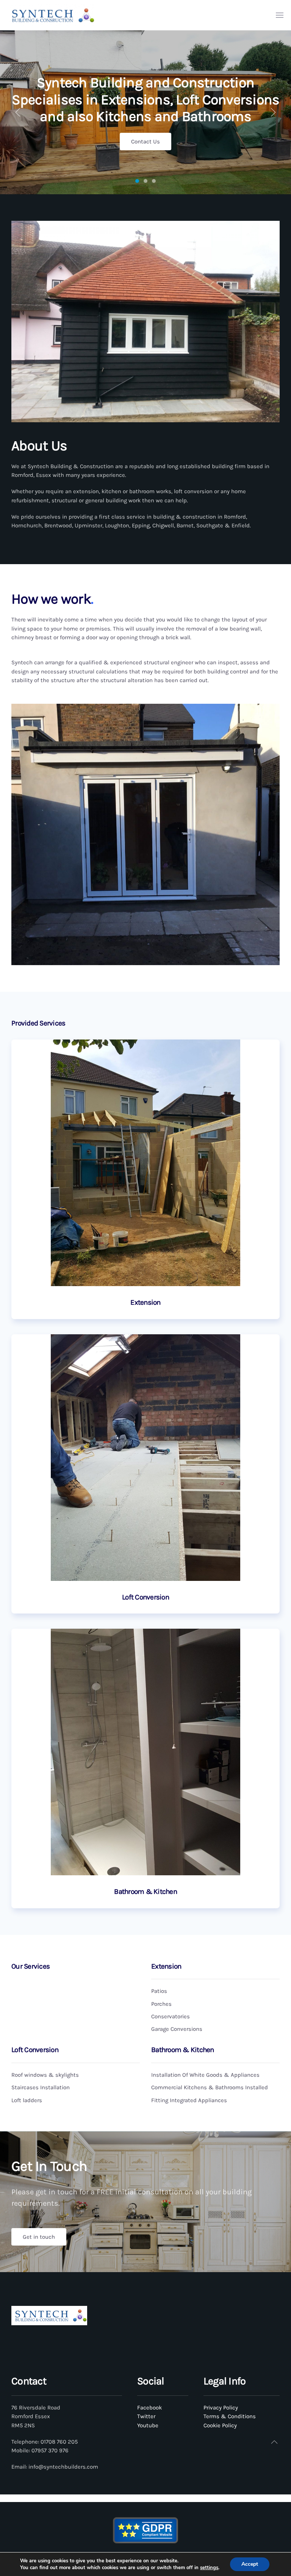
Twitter (146, 2416)
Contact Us (145, 142)
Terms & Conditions (230, 2416)
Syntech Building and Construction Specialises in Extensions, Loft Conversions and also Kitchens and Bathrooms (137, 181)
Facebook (149, 2408)
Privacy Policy (221, 2408)
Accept (250, 2564)
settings (209, 2568)
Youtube (148, 2425)
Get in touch (39, 2237)
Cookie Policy (220, 2425)
